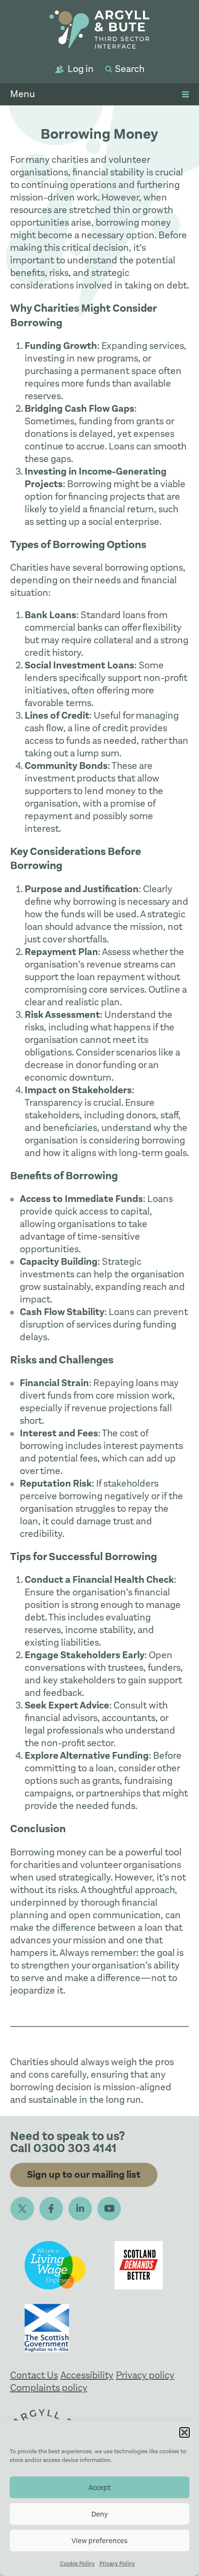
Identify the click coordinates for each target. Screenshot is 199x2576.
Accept (99, 2488)
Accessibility (87, 2375)
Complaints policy (49, 2388)
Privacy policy (145, 2375)
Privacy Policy (117, 2563)
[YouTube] (109, 2209)
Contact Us (34, 2375)
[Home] (99, 31)
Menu (22, 94)
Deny (99, 2514)
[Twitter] (22, 2209)
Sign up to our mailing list (84, 2175)
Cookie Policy (77, 2563)
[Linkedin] (80, 2209)
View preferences (99, 2541)
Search (130, 69)
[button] (185, 2432)
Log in (81, 69)
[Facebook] (51, 2209)
